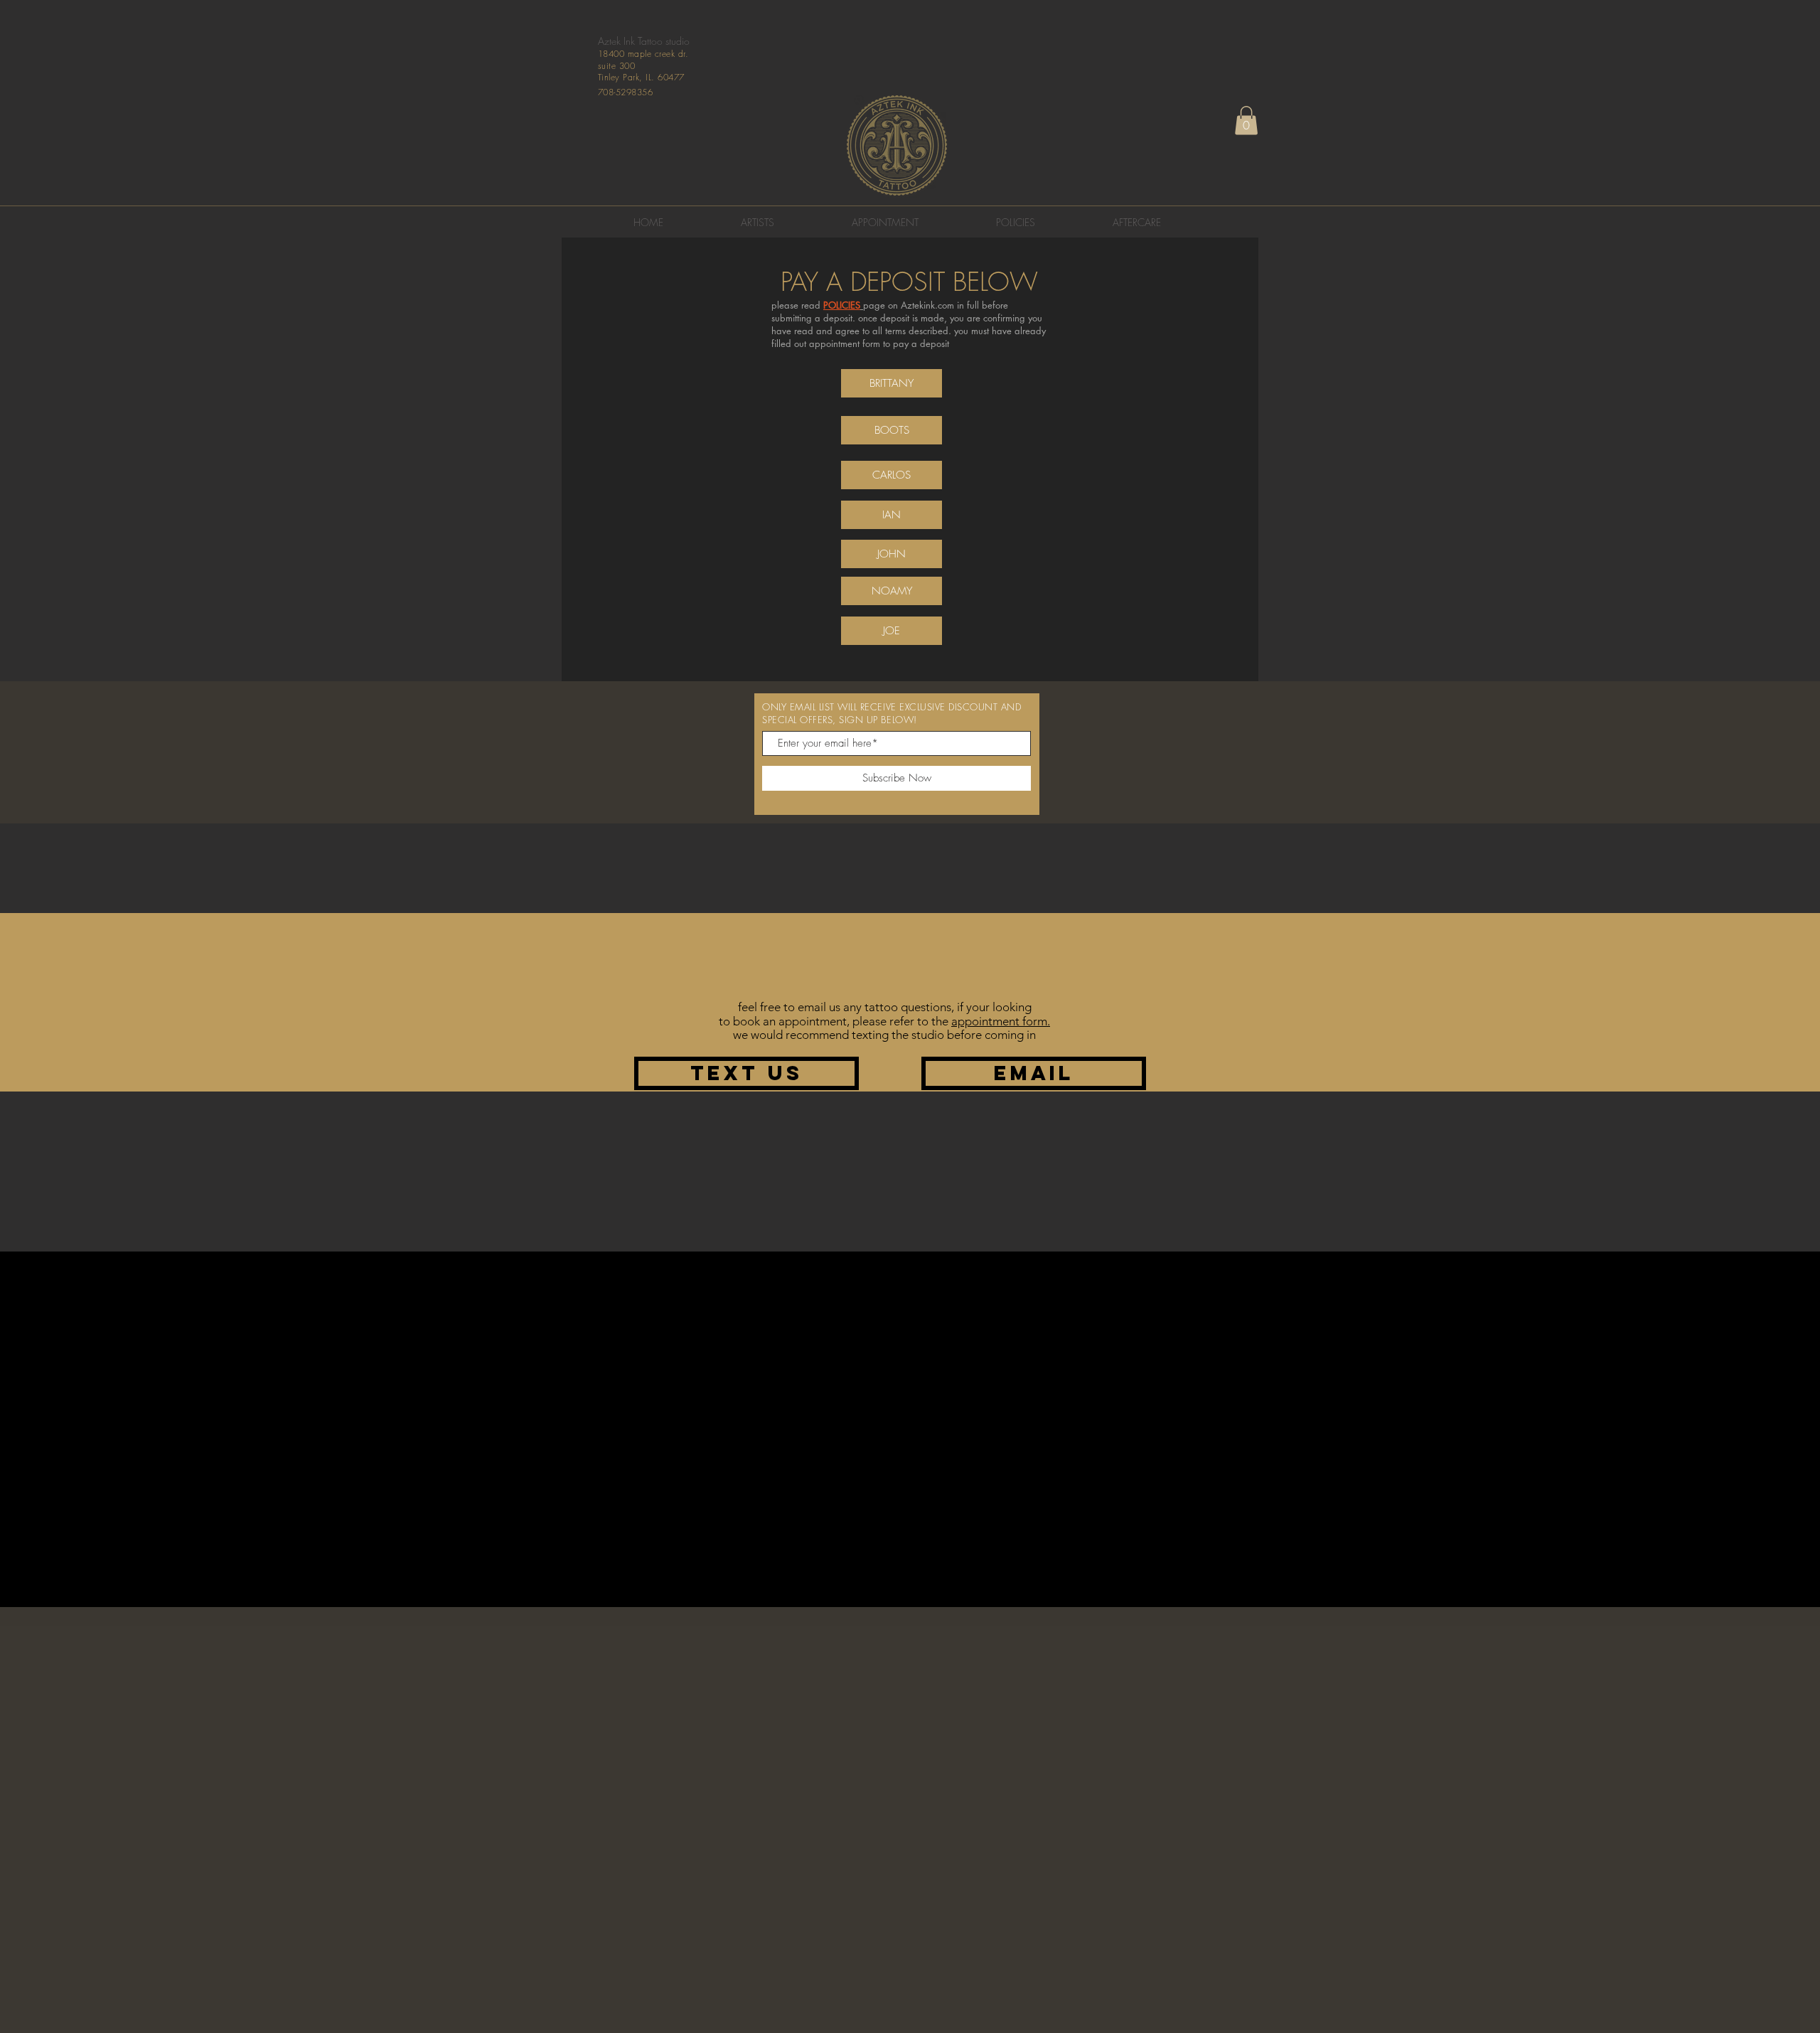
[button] (1246, 121)
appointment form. (1001, 1021)
